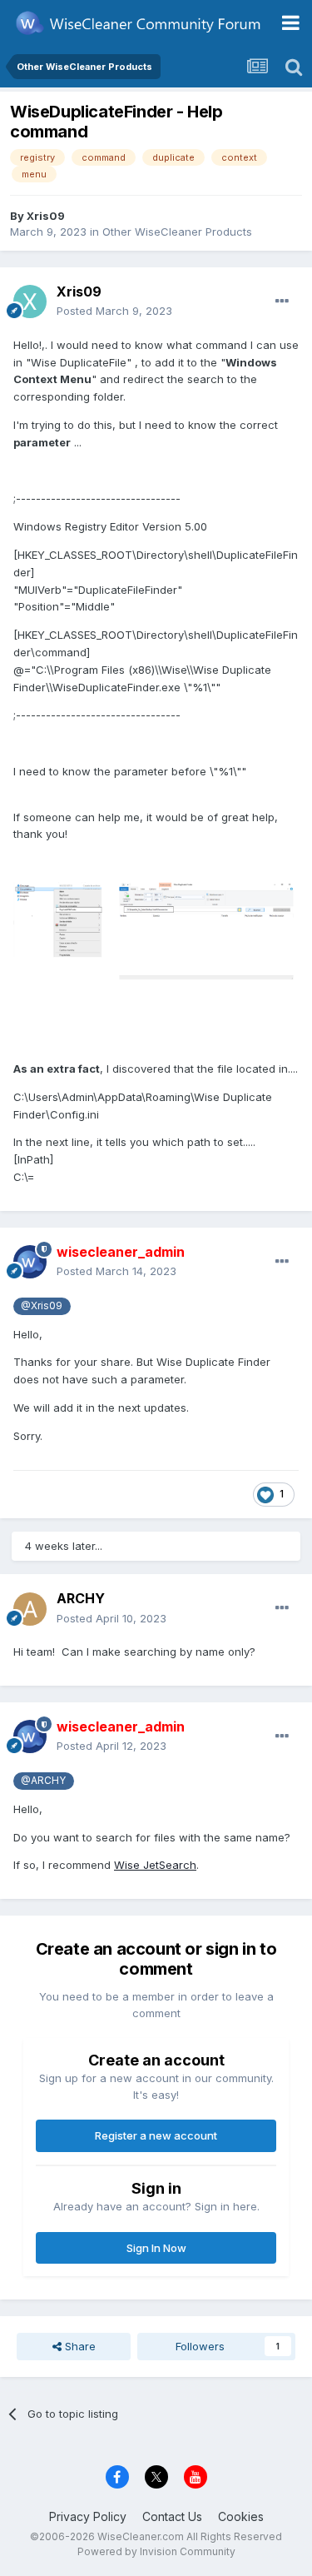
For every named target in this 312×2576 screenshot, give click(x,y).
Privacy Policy (88, 2516)
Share (79, 2346)
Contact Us (172, 2516)
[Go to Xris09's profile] (30, 301)
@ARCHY (43, 1781)
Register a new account (156, 2135)
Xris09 (46, 216)
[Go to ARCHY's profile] (30, 1609)
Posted (114, 311)
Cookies (241, 2516)
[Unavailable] (156, 936)
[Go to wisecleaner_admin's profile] (30, 1262)
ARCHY (81, 1598)
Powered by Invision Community (156, 2551)
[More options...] (282, 301)
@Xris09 (42, 1306)
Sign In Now (156, 2248)
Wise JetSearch (155, 1865)
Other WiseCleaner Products (177, 232)
